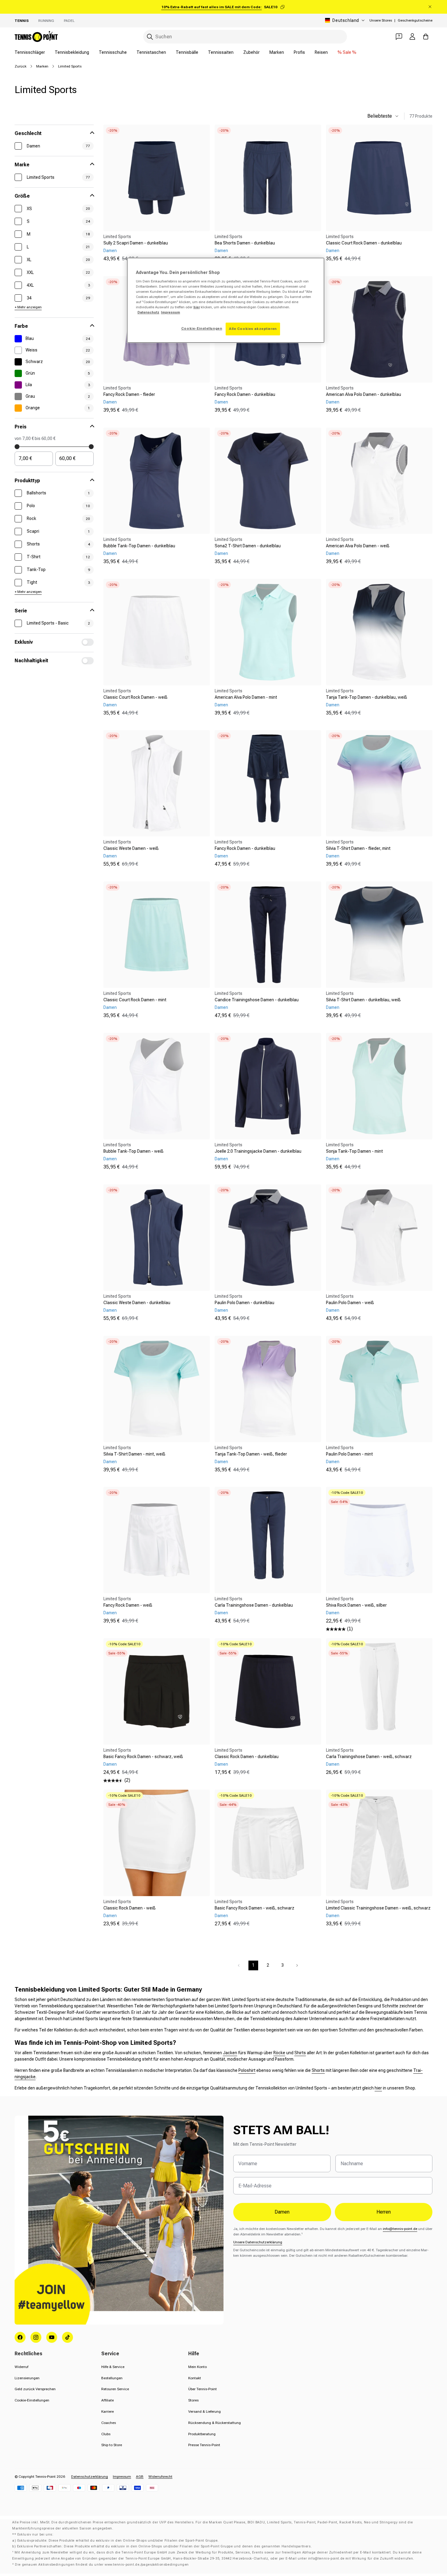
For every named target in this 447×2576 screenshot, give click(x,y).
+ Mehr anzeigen (28, 307)
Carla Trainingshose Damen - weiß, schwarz (369, 1757)
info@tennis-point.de (400, 2229)
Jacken (230, 2053)
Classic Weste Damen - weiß (131, 848)
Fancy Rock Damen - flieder (129, 394)
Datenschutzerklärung (90, 2477)
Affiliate (107, 2400)
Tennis (22, 21)
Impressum (122, 2477)
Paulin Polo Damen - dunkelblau (244, 1303)
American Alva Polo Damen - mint (246, 697)
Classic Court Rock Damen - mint (135, 1000)
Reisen (321, 52)
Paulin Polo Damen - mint (349, 1454)
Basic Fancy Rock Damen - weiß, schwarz (255, 1908)
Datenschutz (148, 312)
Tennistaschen (151, 52)
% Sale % (347, 52)
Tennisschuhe (113, 52)
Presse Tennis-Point (204, 2445)
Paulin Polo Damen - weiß (350, 1303)
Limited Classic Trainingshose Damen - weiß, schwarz (378, 1908)
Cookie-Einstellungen (32, 2400)
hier (378, 2088)
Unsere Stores (381, 20)
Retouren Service (115, 2389)
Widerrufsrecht (160, 2477)
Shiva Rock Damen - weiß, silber (356, 1605)
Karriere (107, 2412)
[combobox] (245, 37)
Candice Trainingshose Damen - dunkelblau (257, 1000)
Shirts (300, 2053)
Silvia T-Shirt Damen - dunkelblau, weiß (363, 1000)
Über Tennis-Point (203, 2389)
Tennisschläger (30, 52)
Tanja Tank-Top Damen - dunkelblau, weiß (367, 697)
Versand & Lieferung (204, 2412)
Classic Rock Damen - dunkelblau (247, 1757)
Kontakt (195, 2378)
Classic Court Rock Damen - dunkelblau (364, 243)
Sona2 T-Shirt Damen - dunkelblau (248, 546)
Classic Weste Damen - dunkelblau (137, 1303)
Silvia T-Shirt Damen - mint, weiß (134, 1454)
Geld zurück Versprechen (35, 2389)
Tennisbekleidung (72, 52)
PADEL (69, 21)
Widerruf (21, 2367)
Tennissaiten (221, 52)
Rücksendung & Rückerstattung (215, 2423)
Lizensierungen (27, 2378)
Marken (277, 52)
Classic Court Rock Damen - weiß (135, 697)
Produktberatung (202, 2434)
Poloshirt (247, 2070)
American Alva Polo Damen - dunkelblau (364, 394)
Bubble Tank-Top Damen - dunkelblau (139, 546)
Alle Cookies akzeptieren (253, 329)
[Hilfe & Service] (399, 36)
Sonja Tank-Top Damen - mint (354, 1151)
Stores (193, 2400)
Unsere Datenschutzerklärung (258, 2242)
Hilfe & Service (113, 2367)
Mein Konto (198, 2367)
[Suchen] (150, 37)
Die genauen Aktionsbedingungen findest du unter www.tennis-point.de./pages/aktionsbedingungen (102, 2565)
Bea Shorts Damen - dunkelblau (245, 243)
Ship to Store (112, 2445)
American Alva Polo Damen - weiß (358, 546)
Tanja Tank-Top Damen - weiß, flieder (251, 1454)
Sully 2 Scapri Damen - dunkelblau (136, 243)
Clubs (106, 2434)
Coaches (109, 2423)
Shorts (318, 2070)
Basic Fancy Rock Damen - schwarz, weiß (143, 1757)
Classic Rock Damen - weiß (130, 1908)
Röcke (279, 2053)
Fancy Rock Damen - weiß (128, 1605)
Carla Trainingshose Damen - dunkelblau (254, 1605)
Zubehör (251, 52)
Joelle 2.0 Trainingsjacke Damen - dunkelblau (258, 1151)
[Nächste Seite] (297, 1965)
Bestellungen (112, 2378)
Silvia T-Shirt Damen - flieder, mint (358, 848)
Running (46, 21)
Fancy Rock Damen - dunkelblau (245, 394)
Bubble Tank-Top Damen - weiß (133, 1151)
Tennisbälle (187, 52)
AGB (140, 2477)
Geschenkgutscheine (415, 20)
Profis (299, 52)
